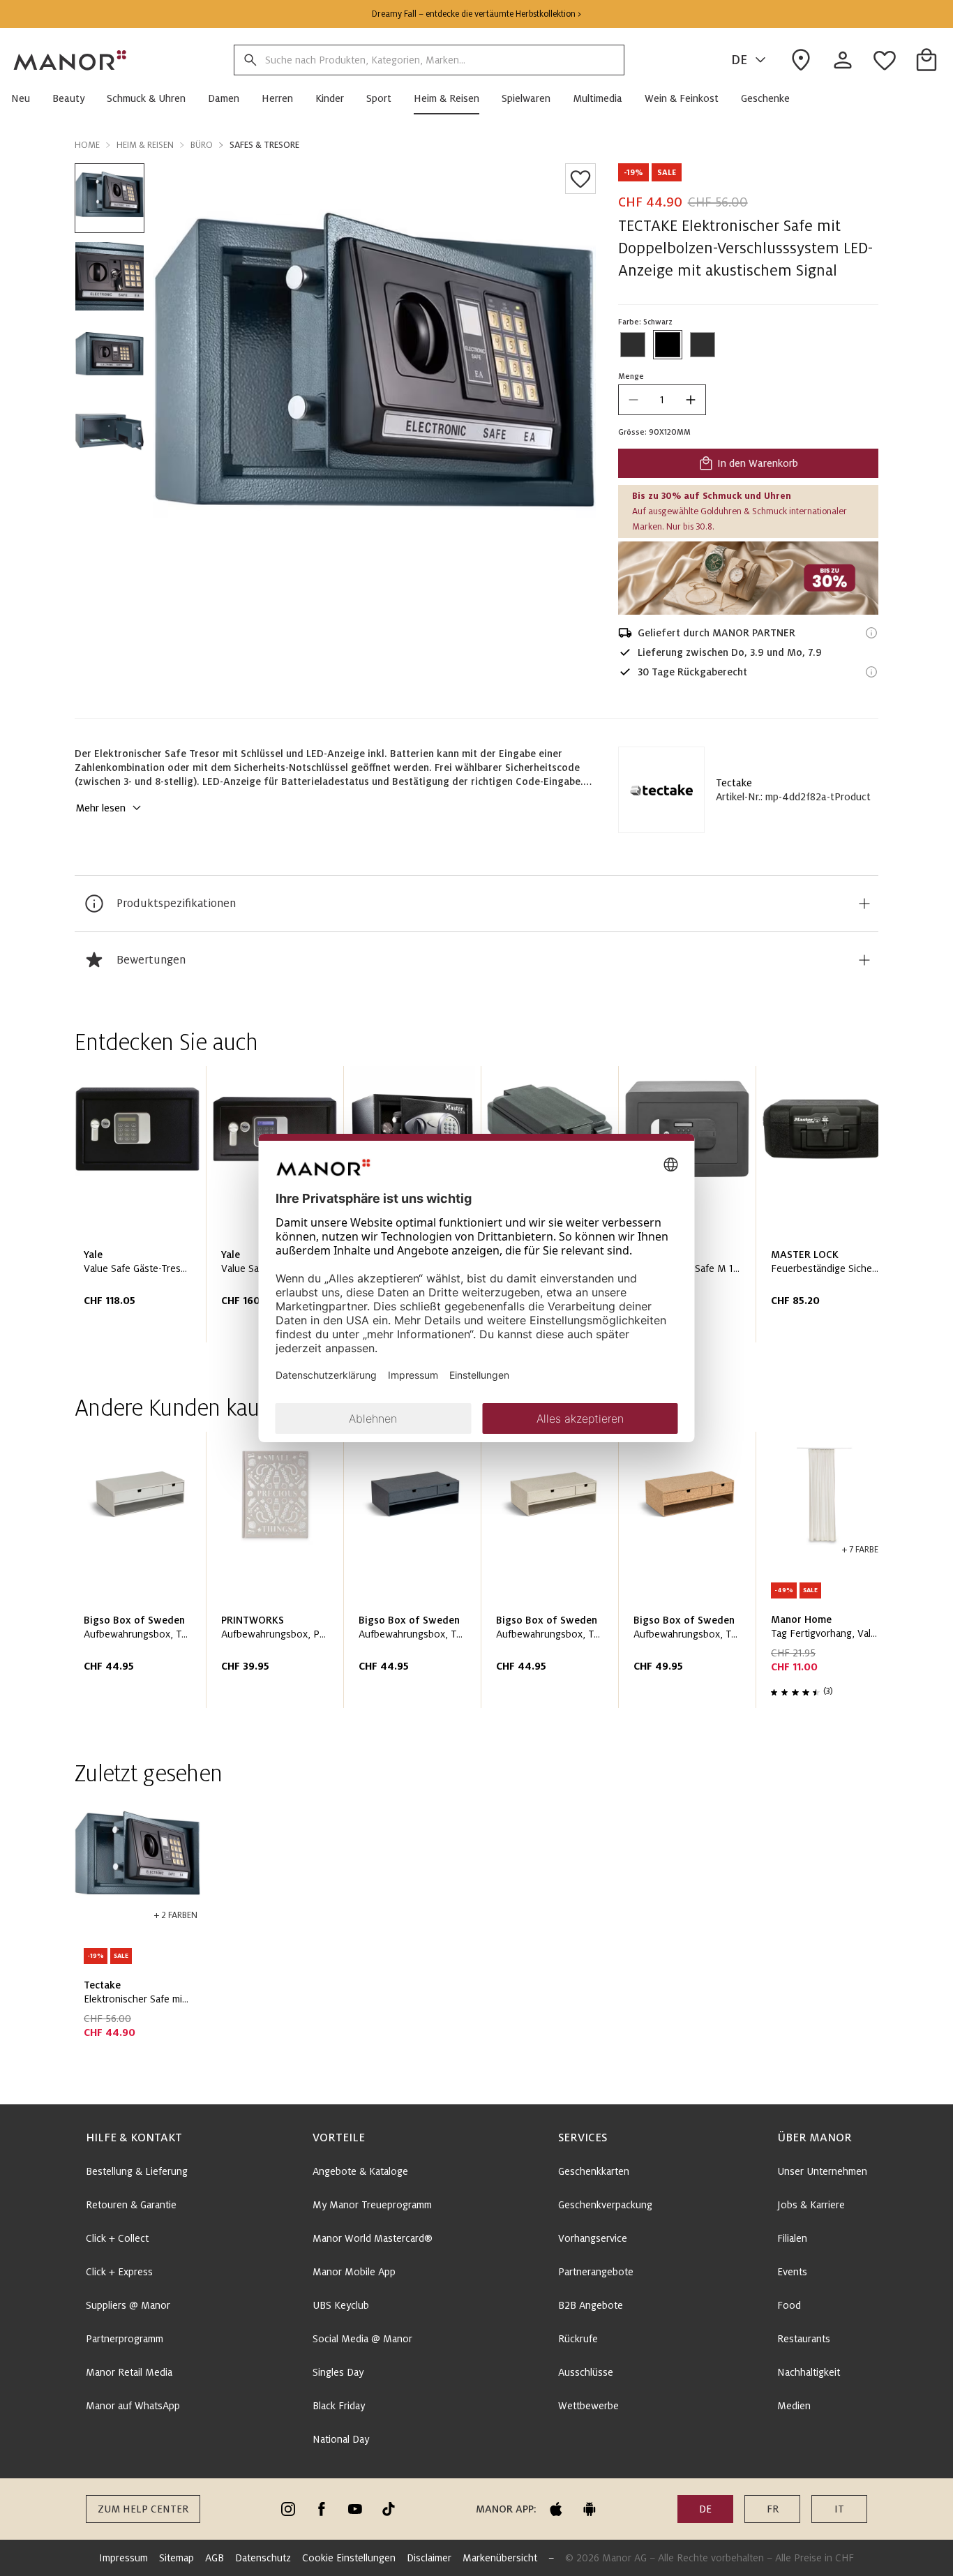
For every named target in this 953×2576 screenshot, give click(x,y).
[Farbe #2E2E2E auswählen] (633, 345)
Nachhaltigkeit (809, 2372)
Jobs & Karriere (811, 2205)
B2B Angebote (591, 2305)
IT (839, 2509)
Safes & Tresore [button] (264, 145)
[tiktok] (389, 2509)
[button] (26, 98)
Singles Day (338, 2372)
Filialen (792, 2238)
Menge (631, 376)
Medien (794, 2406)
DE (739, 60)
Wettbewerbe (588, 2406)
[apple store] (556, 2509)
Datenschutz (263, 2558)
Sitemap (177, 2558)
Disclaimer (429, 2558)
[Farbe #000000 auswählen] (668, 345)
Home (87, 145)
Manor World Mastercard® (373, 2238)
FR (773, 2509)
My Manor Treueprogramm (372, 2205)
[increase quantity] (691, 400)
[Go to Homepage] (70, 60)
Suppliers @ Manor (128, 2305)
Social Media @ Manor (362, 2339)
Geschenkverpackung (605, 2205)
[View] (748, 578)
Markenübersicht (500, 2558)
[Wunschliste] (580, 179)
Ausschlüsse (586, 2372)
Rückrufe (578, 2339)
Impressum (123, 2558)
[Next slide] (828, 1210)
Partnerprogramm (125, 2339)
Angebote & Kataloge (360, 2171)
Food (789, 2305)
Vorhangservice (593, 2238)
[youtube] (355, 2509)
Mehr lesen (100, 808)
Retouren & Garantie (131, 2205)
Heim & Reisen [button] (145, 145)
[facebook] (322, 2509)
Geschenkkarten (594, 2171)
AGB (215, 2558)
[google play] (590, 2509)
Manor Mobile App (354, 2272)
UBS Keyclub (341, 2305)
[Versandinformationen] (871, 633)
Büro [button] (202, 145)
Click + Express (119, 2272)
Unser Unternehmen (822, 2171)
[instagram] (288, 2509)
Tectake (734, 783)
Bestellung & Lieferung (137, 2171)
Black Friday (339, 2406)
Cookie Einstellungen (349, 2558)
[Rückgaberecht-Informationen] (871, 672)
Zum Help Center (143, 2509)
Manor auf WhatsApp (133, 2406)
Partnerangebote (596, 2272)
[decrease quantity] (633, 400)
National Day (341, 2439)
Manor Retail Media (129, 2372)
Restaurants (804, 2339)
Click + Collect (117, 2238)
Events (792, 2272)
